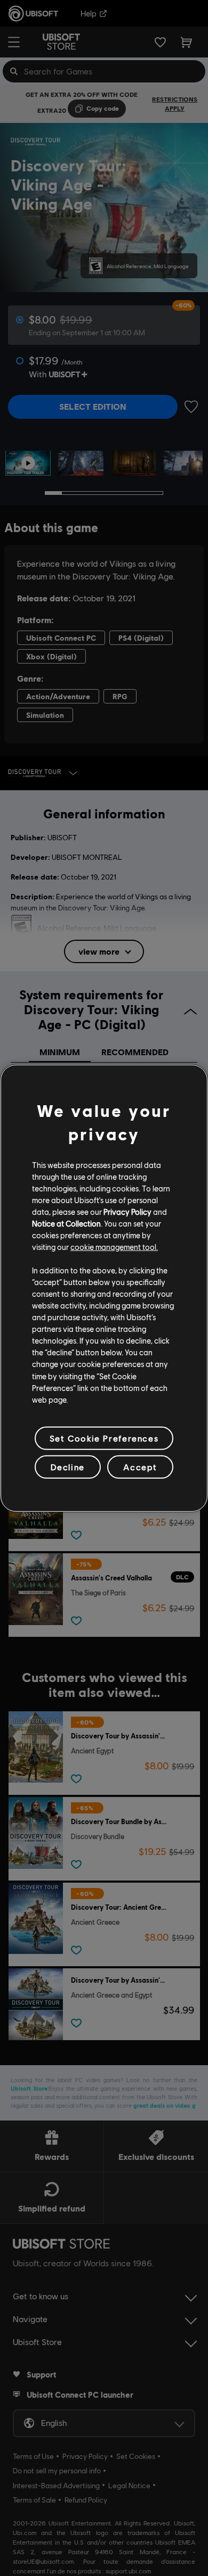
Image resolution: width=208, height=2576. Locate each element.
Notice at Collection (66, 1223)
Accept (140, 1467)
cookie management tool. (114, 1247)
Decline (68, 1467)
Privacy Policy (127, 1212)
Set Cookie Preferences (104, 1438)
